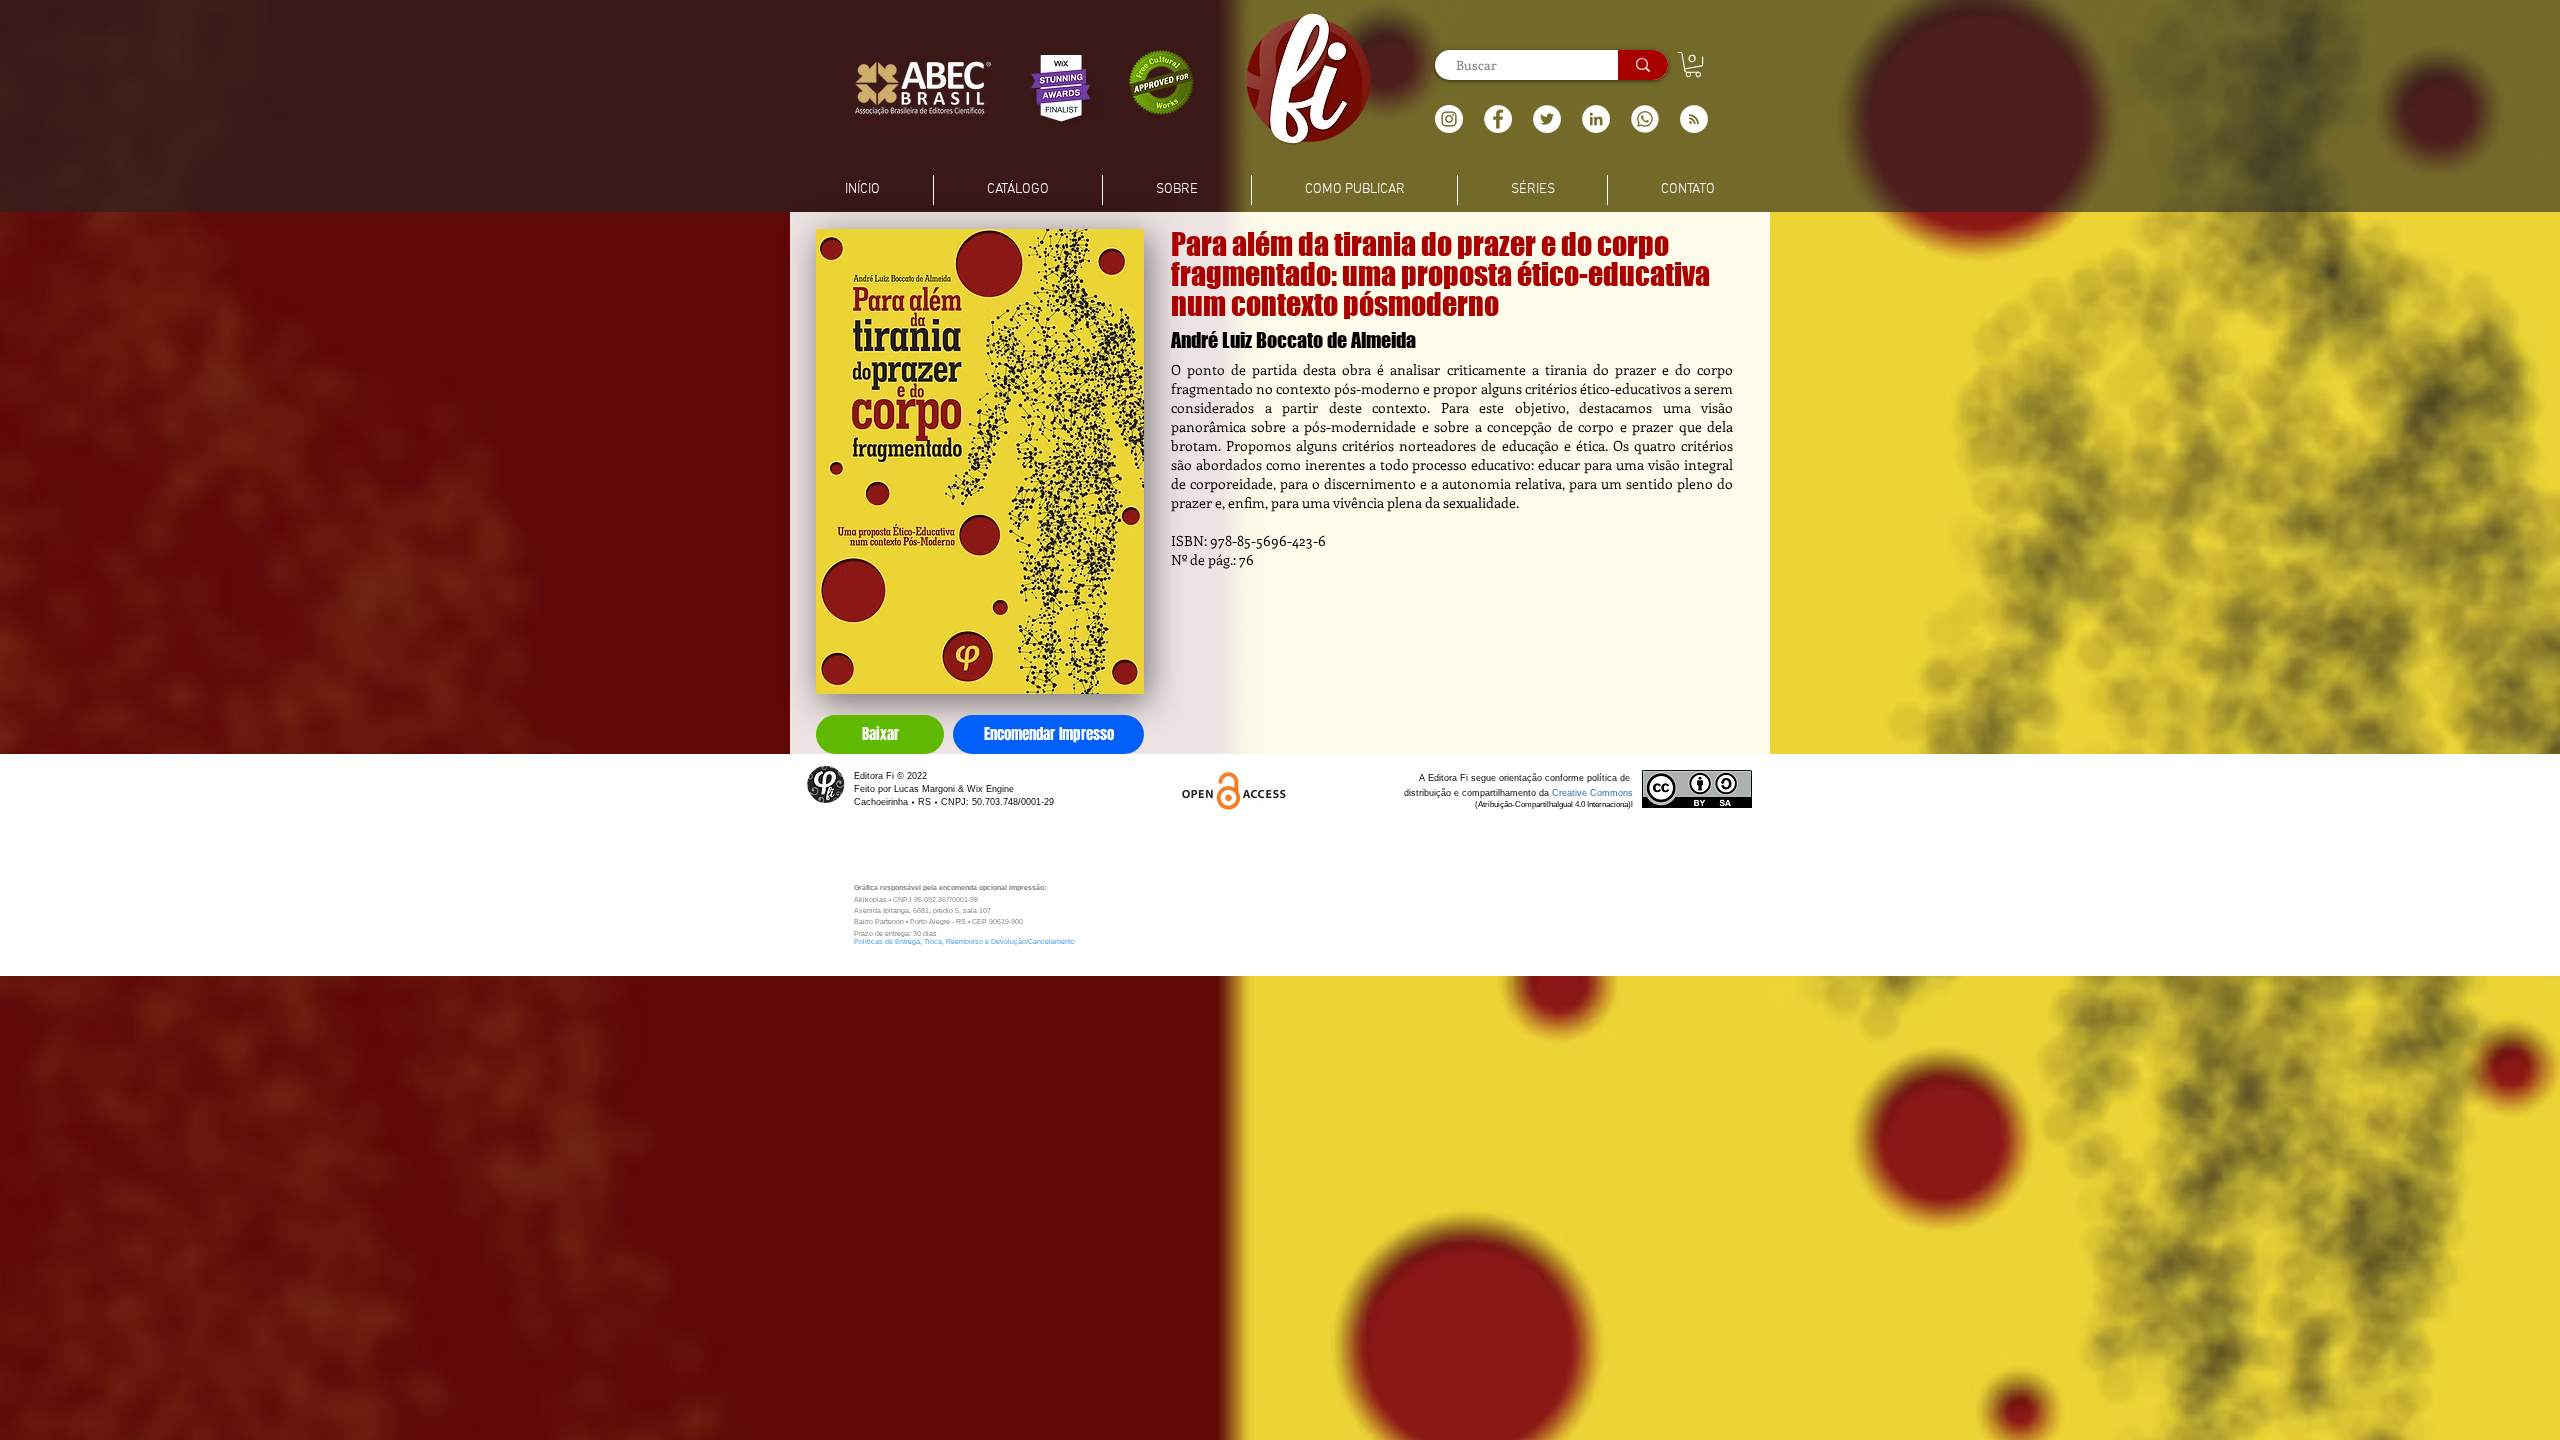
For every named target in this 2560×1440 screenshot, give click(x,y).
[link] (1693, 64)
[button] (1694, 119)
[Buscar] (1643, 65)
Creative (1571, 793)
